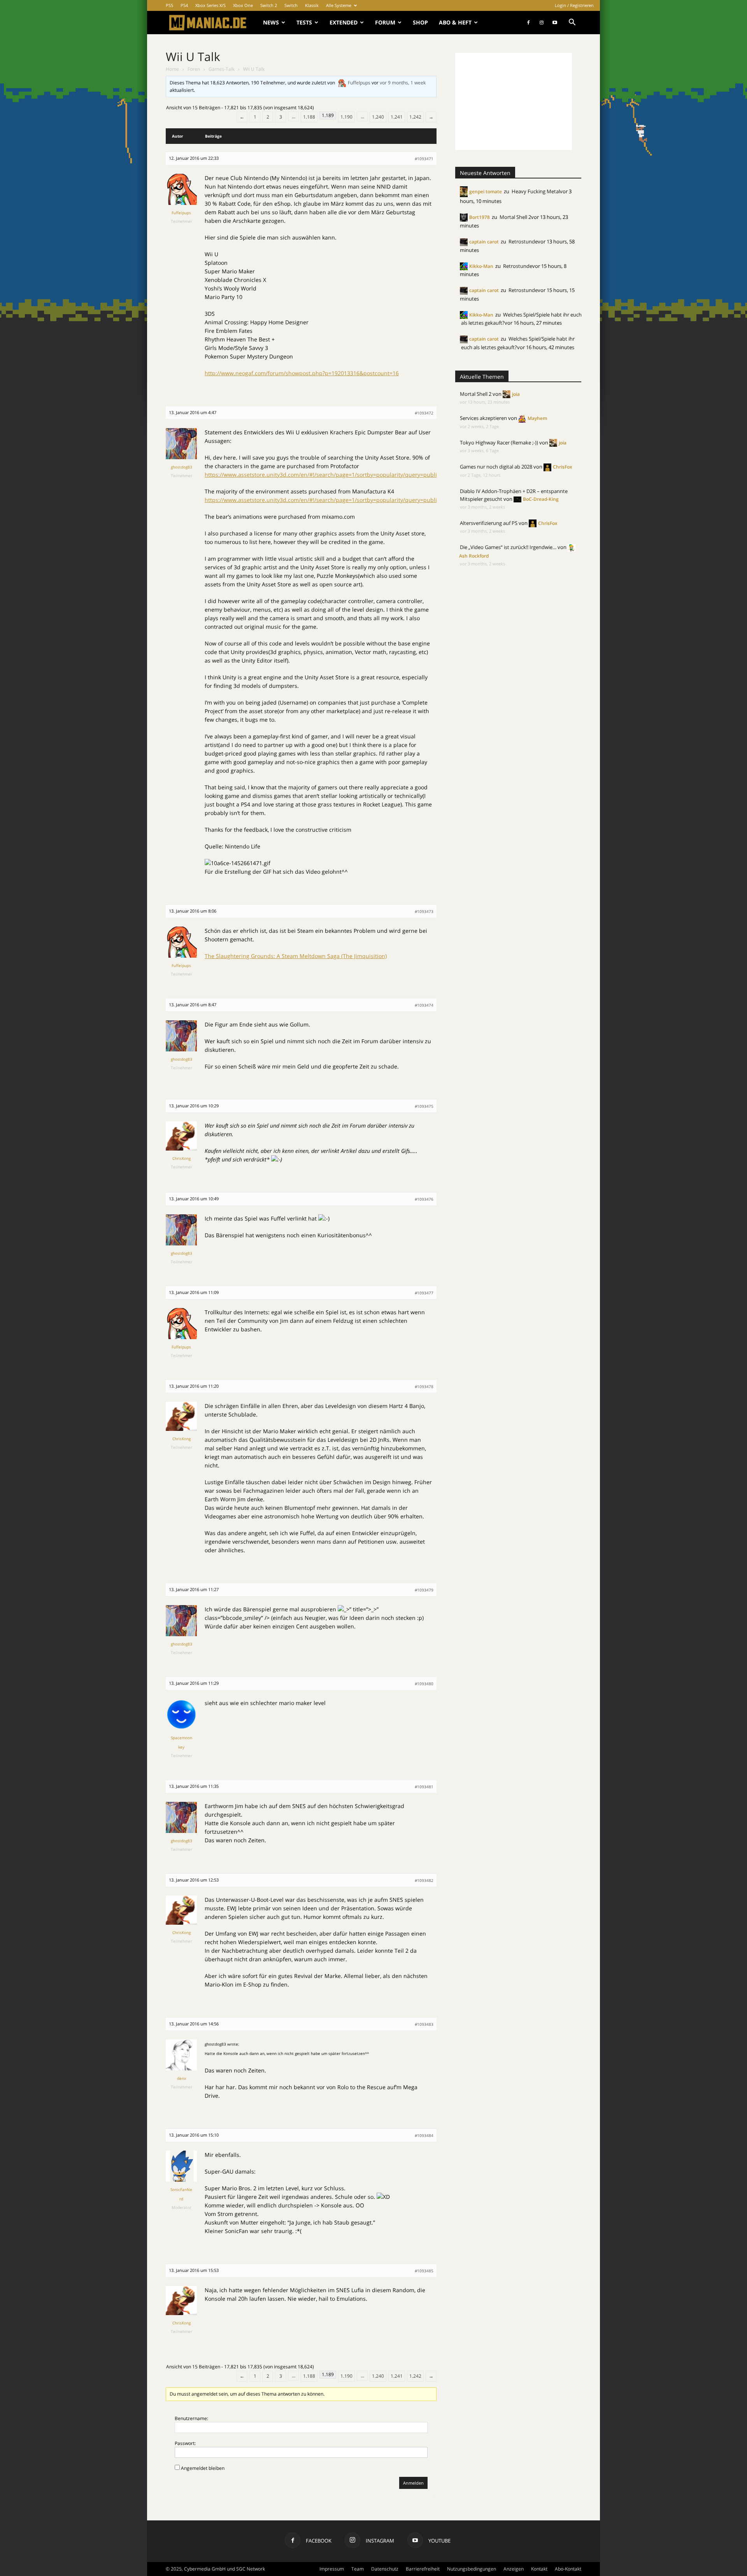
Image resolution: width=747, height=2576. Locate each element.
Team (358, 2569)
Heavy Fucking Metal (536, 191)
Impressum (332, 2569)
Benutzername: (191, 2418)
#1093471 (424, 159)
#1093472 (424, 413)
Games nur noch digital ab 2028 (496, 467)
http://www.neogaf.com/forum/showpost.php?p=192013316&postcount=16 (302, 373)
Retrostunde (523, 241)
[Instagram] (542, 23)
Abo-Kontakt (568, 2569)
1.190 (346, 117)
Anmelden (413, 2483)
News (271, 22)
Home (172, 69)
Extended (344, 22)
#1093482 (424, 1880)
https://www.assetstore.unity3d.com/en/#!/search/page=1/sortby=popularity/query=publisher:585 (332, 500)
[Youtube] (555, 23)
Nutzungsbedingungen (472, 2569)
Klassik (312, 5)
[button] (572, 23)
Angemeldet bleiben (203, 2468)
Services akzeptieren (483, 418)
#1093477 (424, 1293)
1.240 (378, 117)
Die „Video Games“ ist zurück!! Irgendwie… (508, 547)
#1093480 (424, 1684)
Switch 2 (269, 5)
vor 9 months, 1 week (403, 83)
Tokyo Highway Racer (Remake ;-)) (499, 442)
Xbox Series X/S (210, 5)
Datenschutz (385, 2569)
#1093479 (424, 1590)
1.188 (309, 117)
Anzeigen (514, 2569)
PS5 (169, 5)
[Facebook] (528, 23)
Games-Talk (222, 69)
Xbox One (243, 5)
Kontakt (539, 2569)
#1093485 (424, 2271)
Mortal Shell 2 (515, 217)
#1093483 (424, 2024)
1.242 (415, 117)
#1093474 (424, 1005)
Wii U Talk (193, 57)
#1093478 (424, 1387)
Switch (291, 5)
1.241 (397, 117)
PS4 (184, 5)
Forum (385, 22)
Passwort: (185, 2443)
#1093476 (424, 1199)
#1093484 (424, 2135)
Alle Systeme (339, 5)
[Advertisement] (514, 101)
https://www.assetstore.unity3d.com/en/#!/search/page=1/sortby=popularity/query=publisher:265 (332, 475)
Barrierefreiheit (423, 2569)
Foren (194, 69)
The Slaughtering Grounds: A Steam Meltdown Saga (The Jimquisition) (296, 956)
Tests (304, 22)
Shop (420, 22)
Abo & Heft (455, 22)
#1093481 (424, 1787)
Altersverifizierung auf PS (489, 523)
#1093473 (424, 911)
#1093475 (424, 1106)
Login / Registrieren (574, 5)
